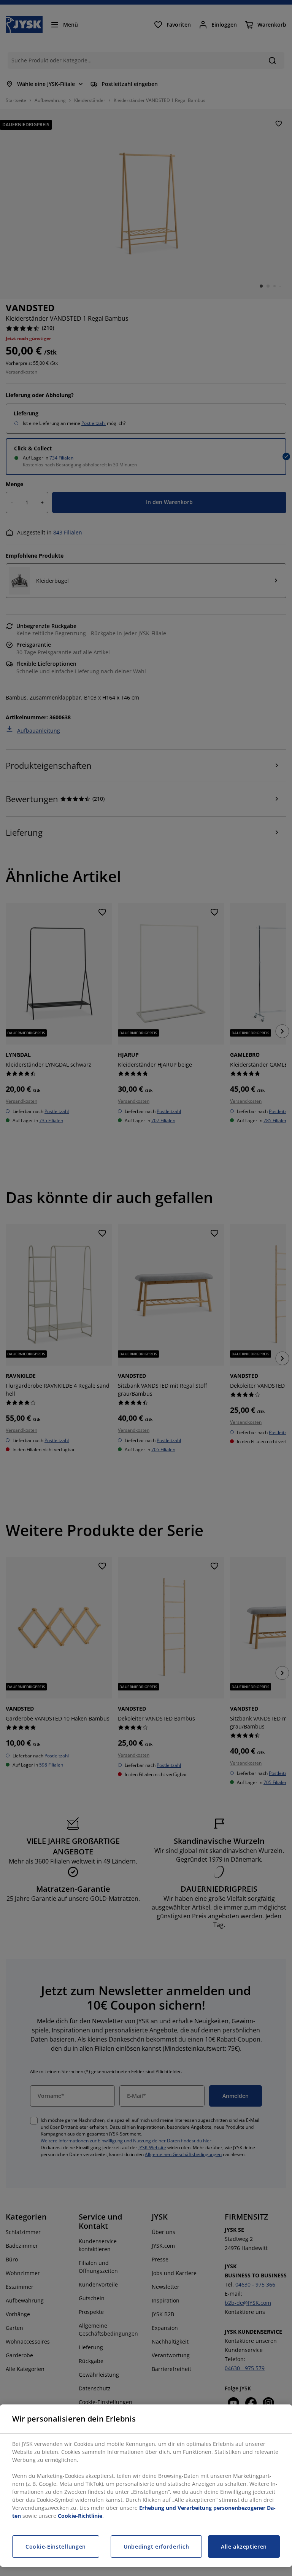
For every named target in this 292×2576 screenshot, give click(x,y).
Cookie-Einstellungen (56, 2547)
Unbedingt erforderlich (156, 2547)
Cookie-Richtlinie (80, 2516)
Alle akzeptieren (244, 2547)
